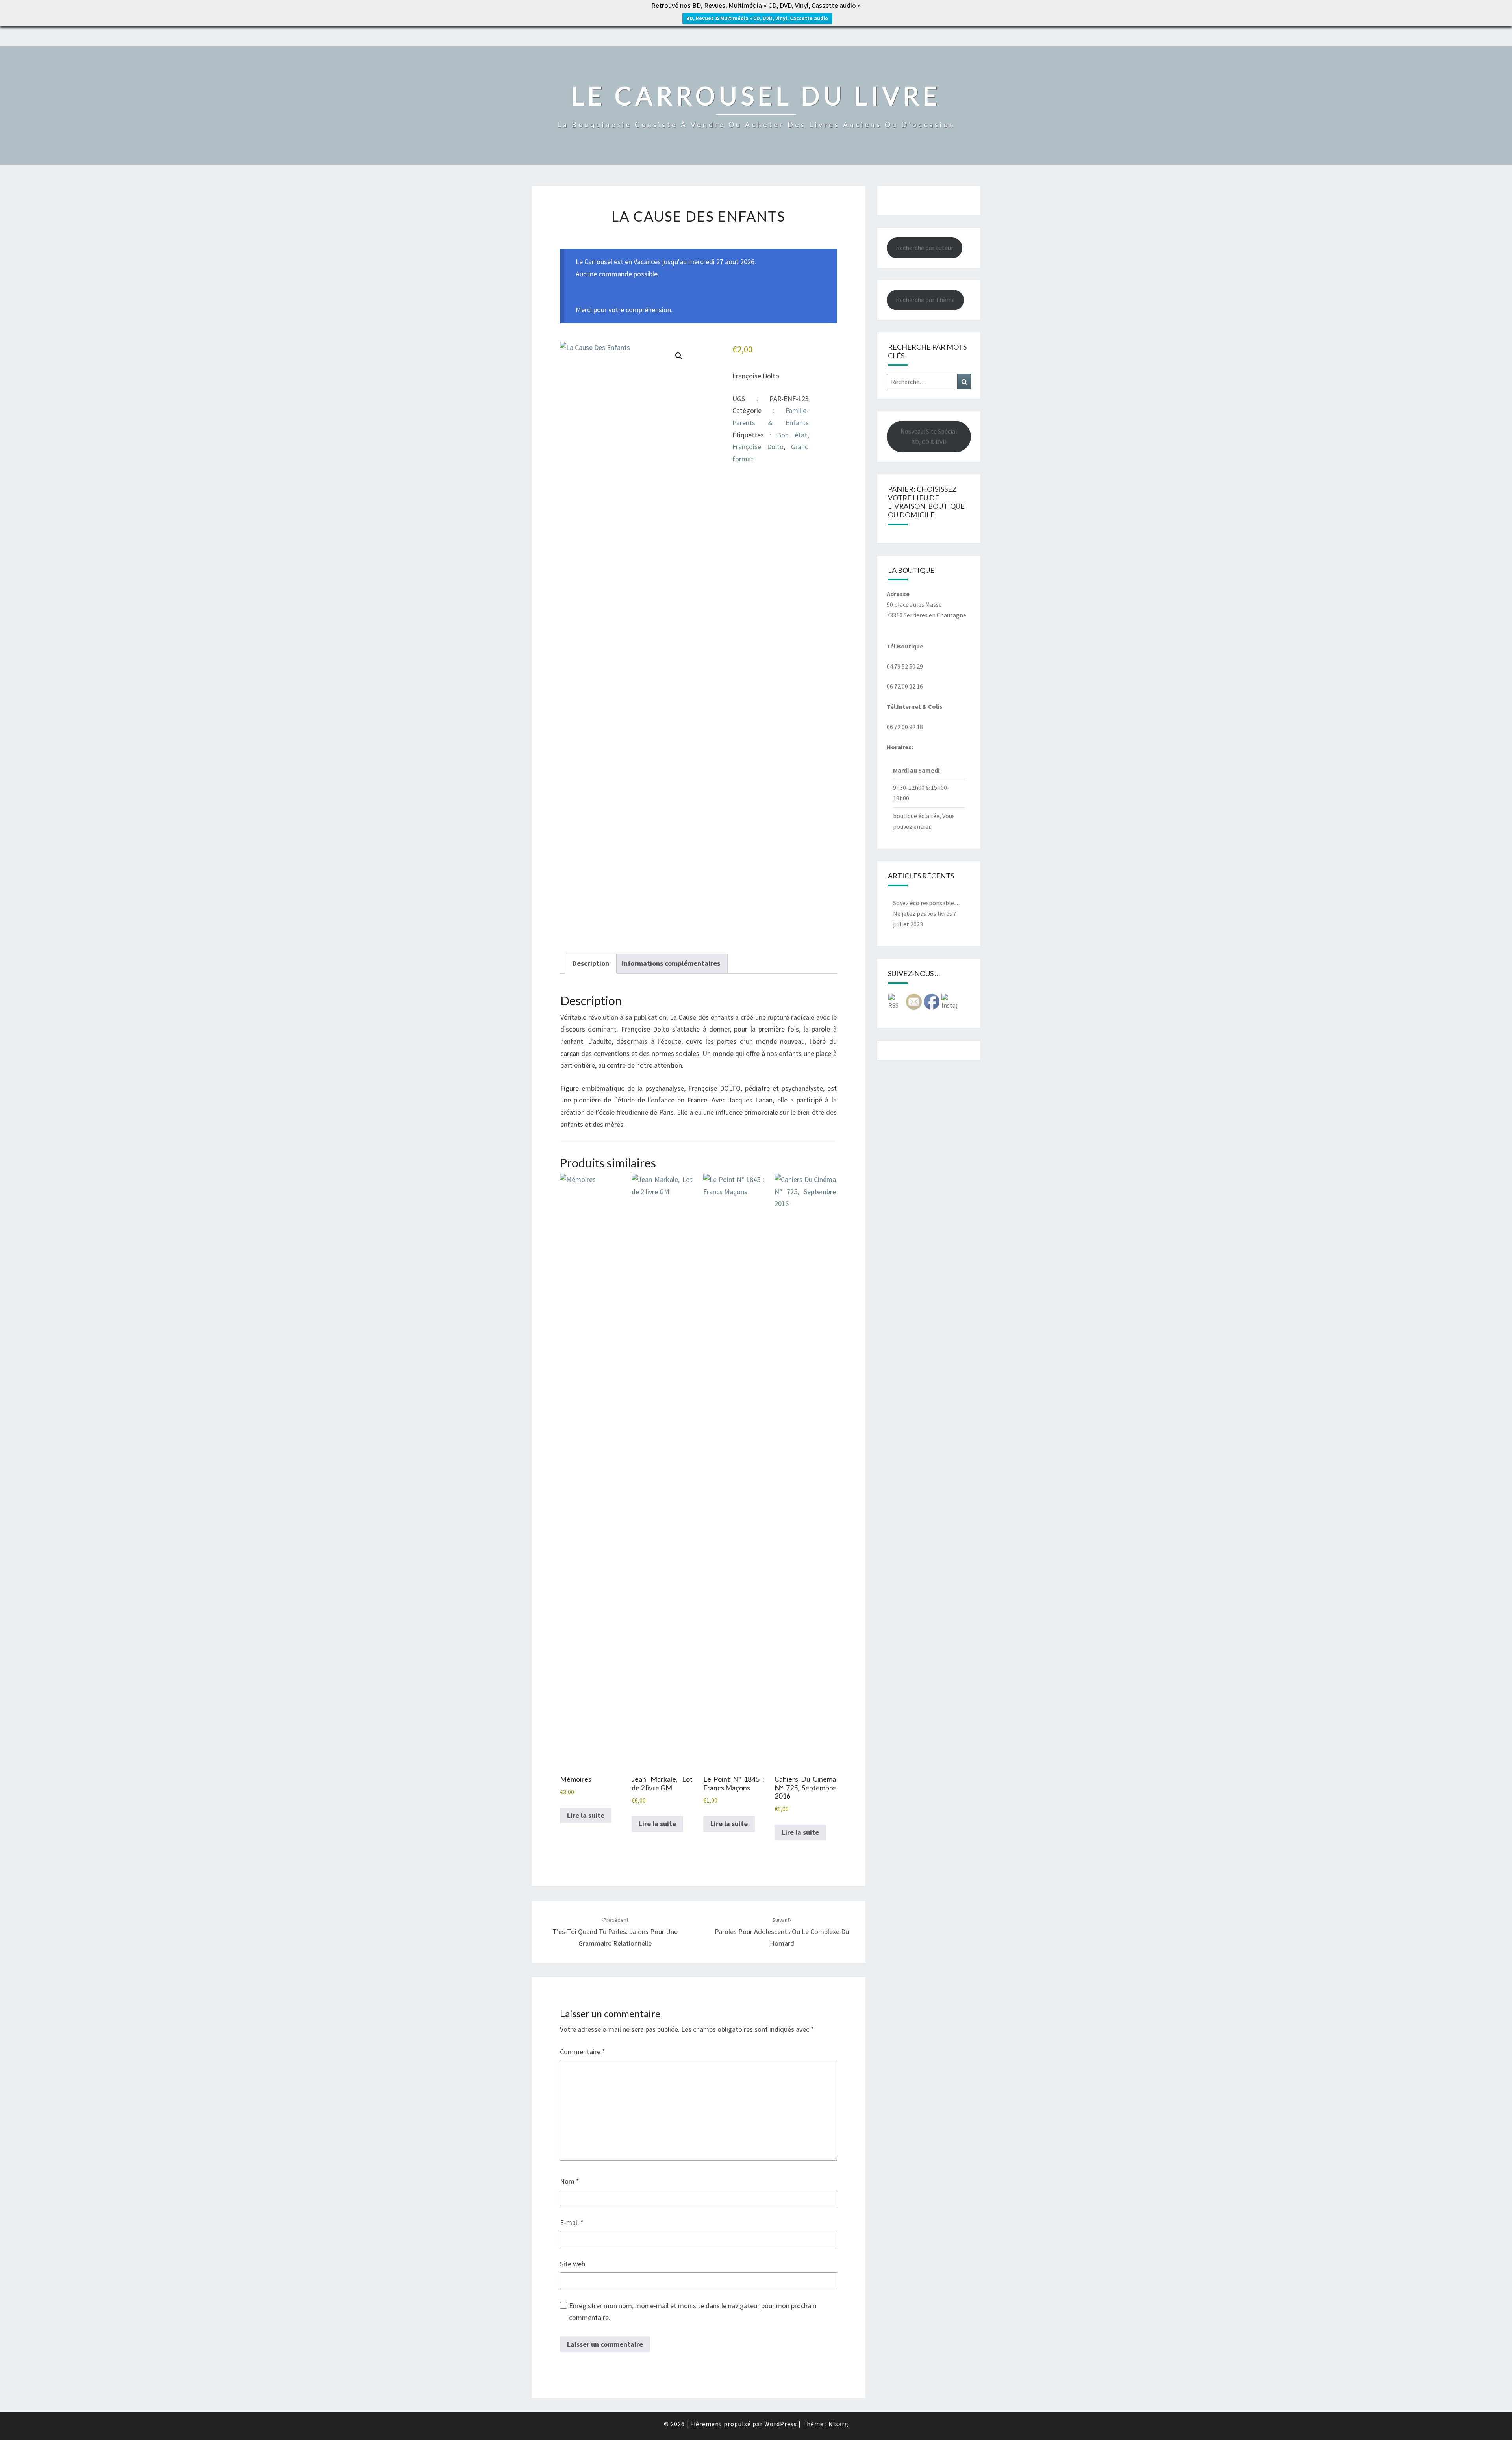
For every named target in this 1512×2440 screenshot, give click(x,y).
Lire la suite (586, 1815)
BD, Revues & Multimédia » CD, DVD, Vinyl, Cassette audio (757, 18)
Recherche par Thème (925, 300)
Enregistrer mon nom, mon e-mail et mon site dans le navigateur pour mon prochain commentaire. (693, 2312)
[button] (679, 356)
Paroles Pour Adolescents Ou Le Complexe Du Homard (782, 1932)
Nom (570, 2181)
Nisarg (838, 2424)
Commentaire (583, 2052)
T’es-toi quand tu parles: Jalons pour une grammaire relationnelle (615, 1932)
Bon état (792, 435)
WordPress (781, 2424)
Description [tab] (591, 963)
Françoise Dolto (758, 447)
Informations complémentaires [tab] (671, 963)
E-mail (572, 2222)
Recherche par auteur (925, 248)
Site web (573, 2264)
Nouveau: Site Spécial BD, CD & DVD (929, 436)
